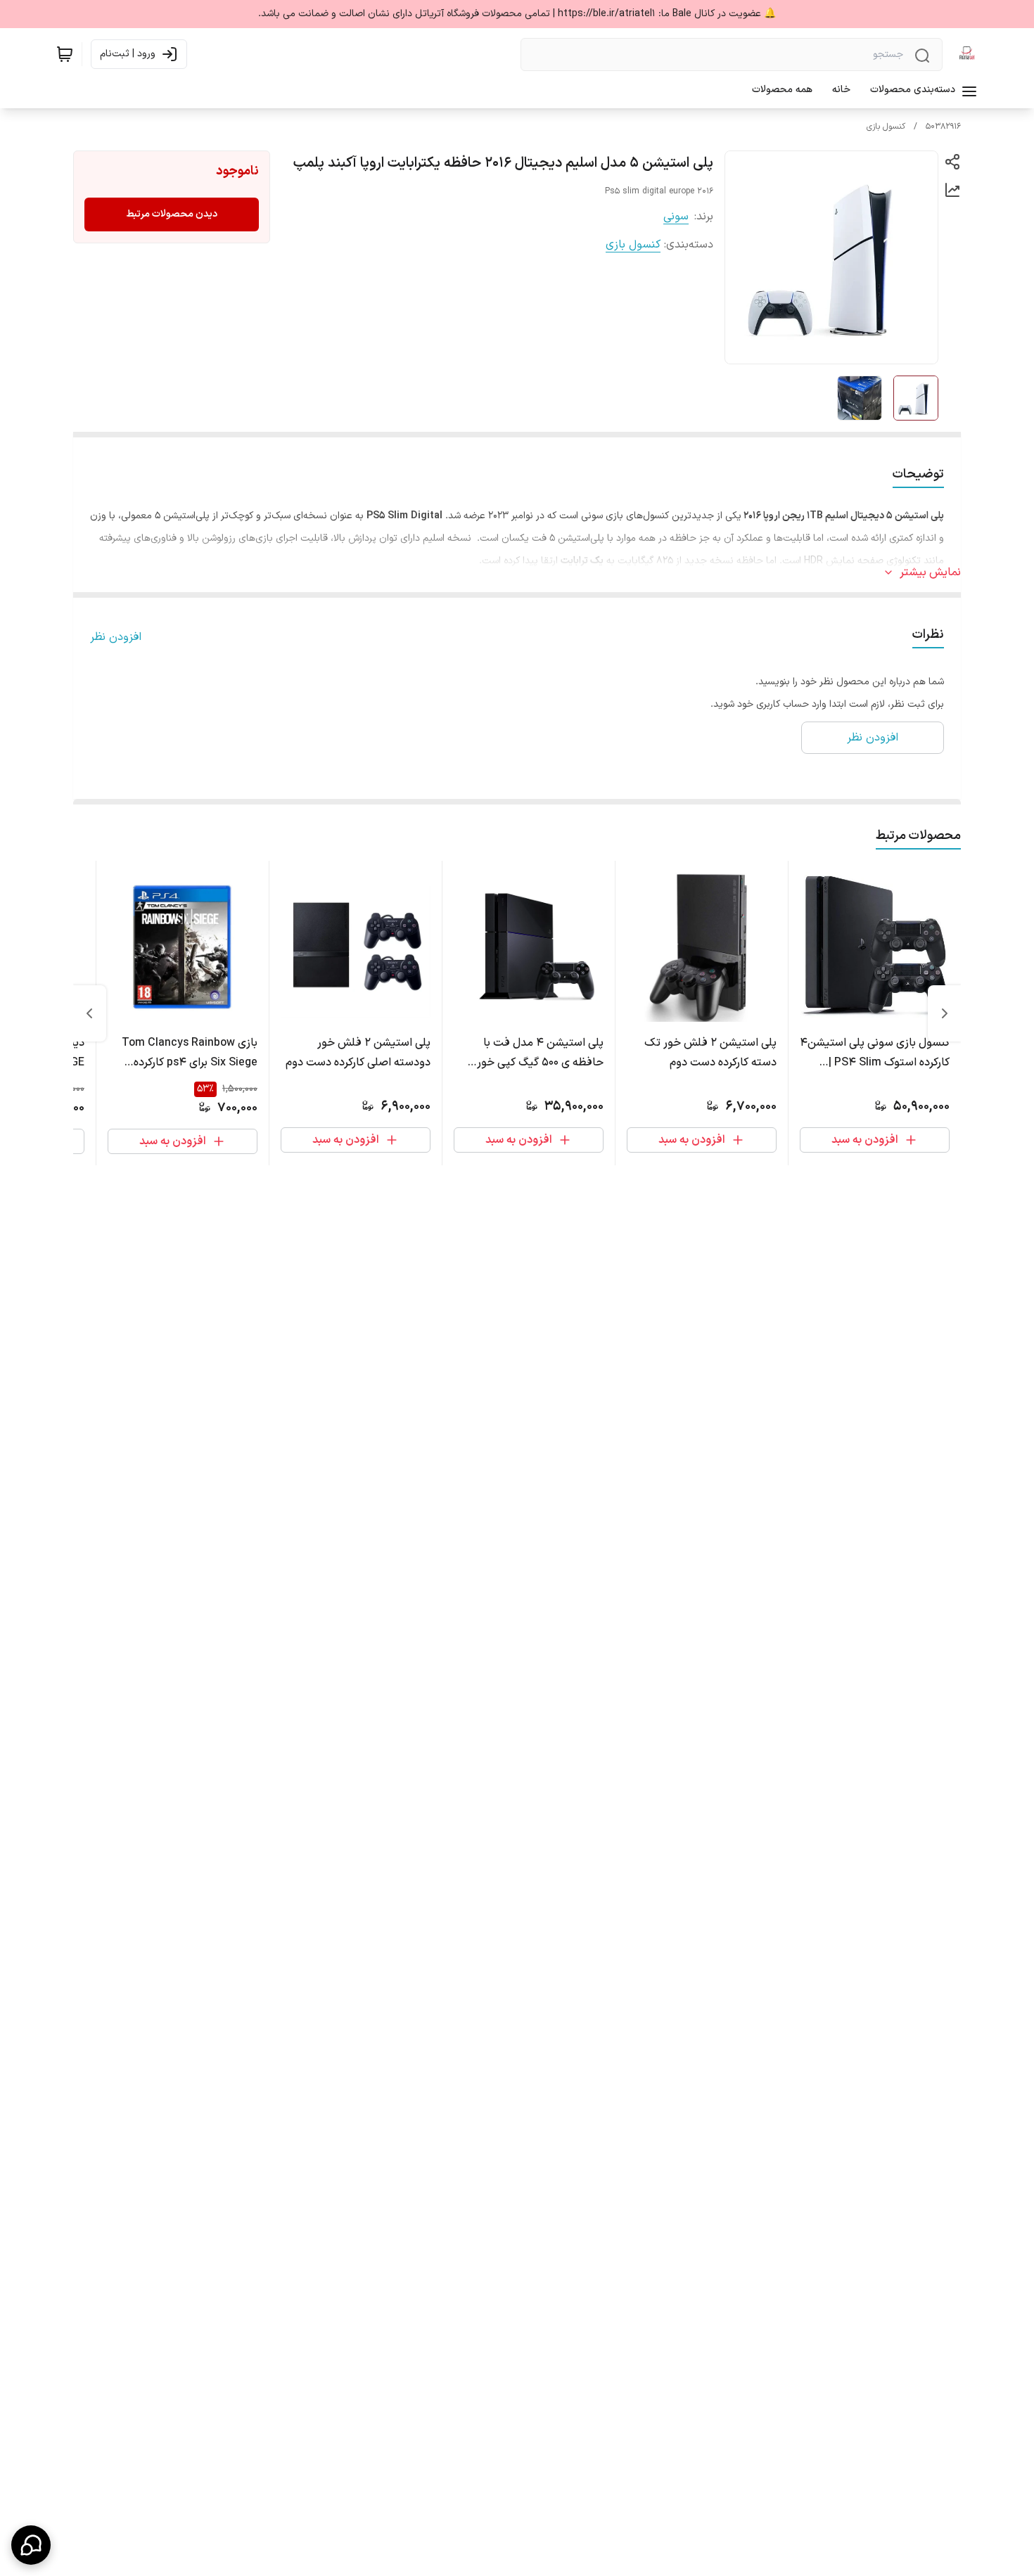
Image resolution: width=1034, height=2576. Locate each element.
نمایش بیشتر (930, 572)
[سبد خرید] (65, 54)
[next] (89, 1013)
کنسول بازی (886, 127)
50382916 (943, 127)
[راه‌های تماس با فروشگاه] (31, 2545)
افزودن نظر (116, 637)
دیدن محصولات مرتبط (172, 214)
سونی (676, 217)
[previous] (945, 1013)
